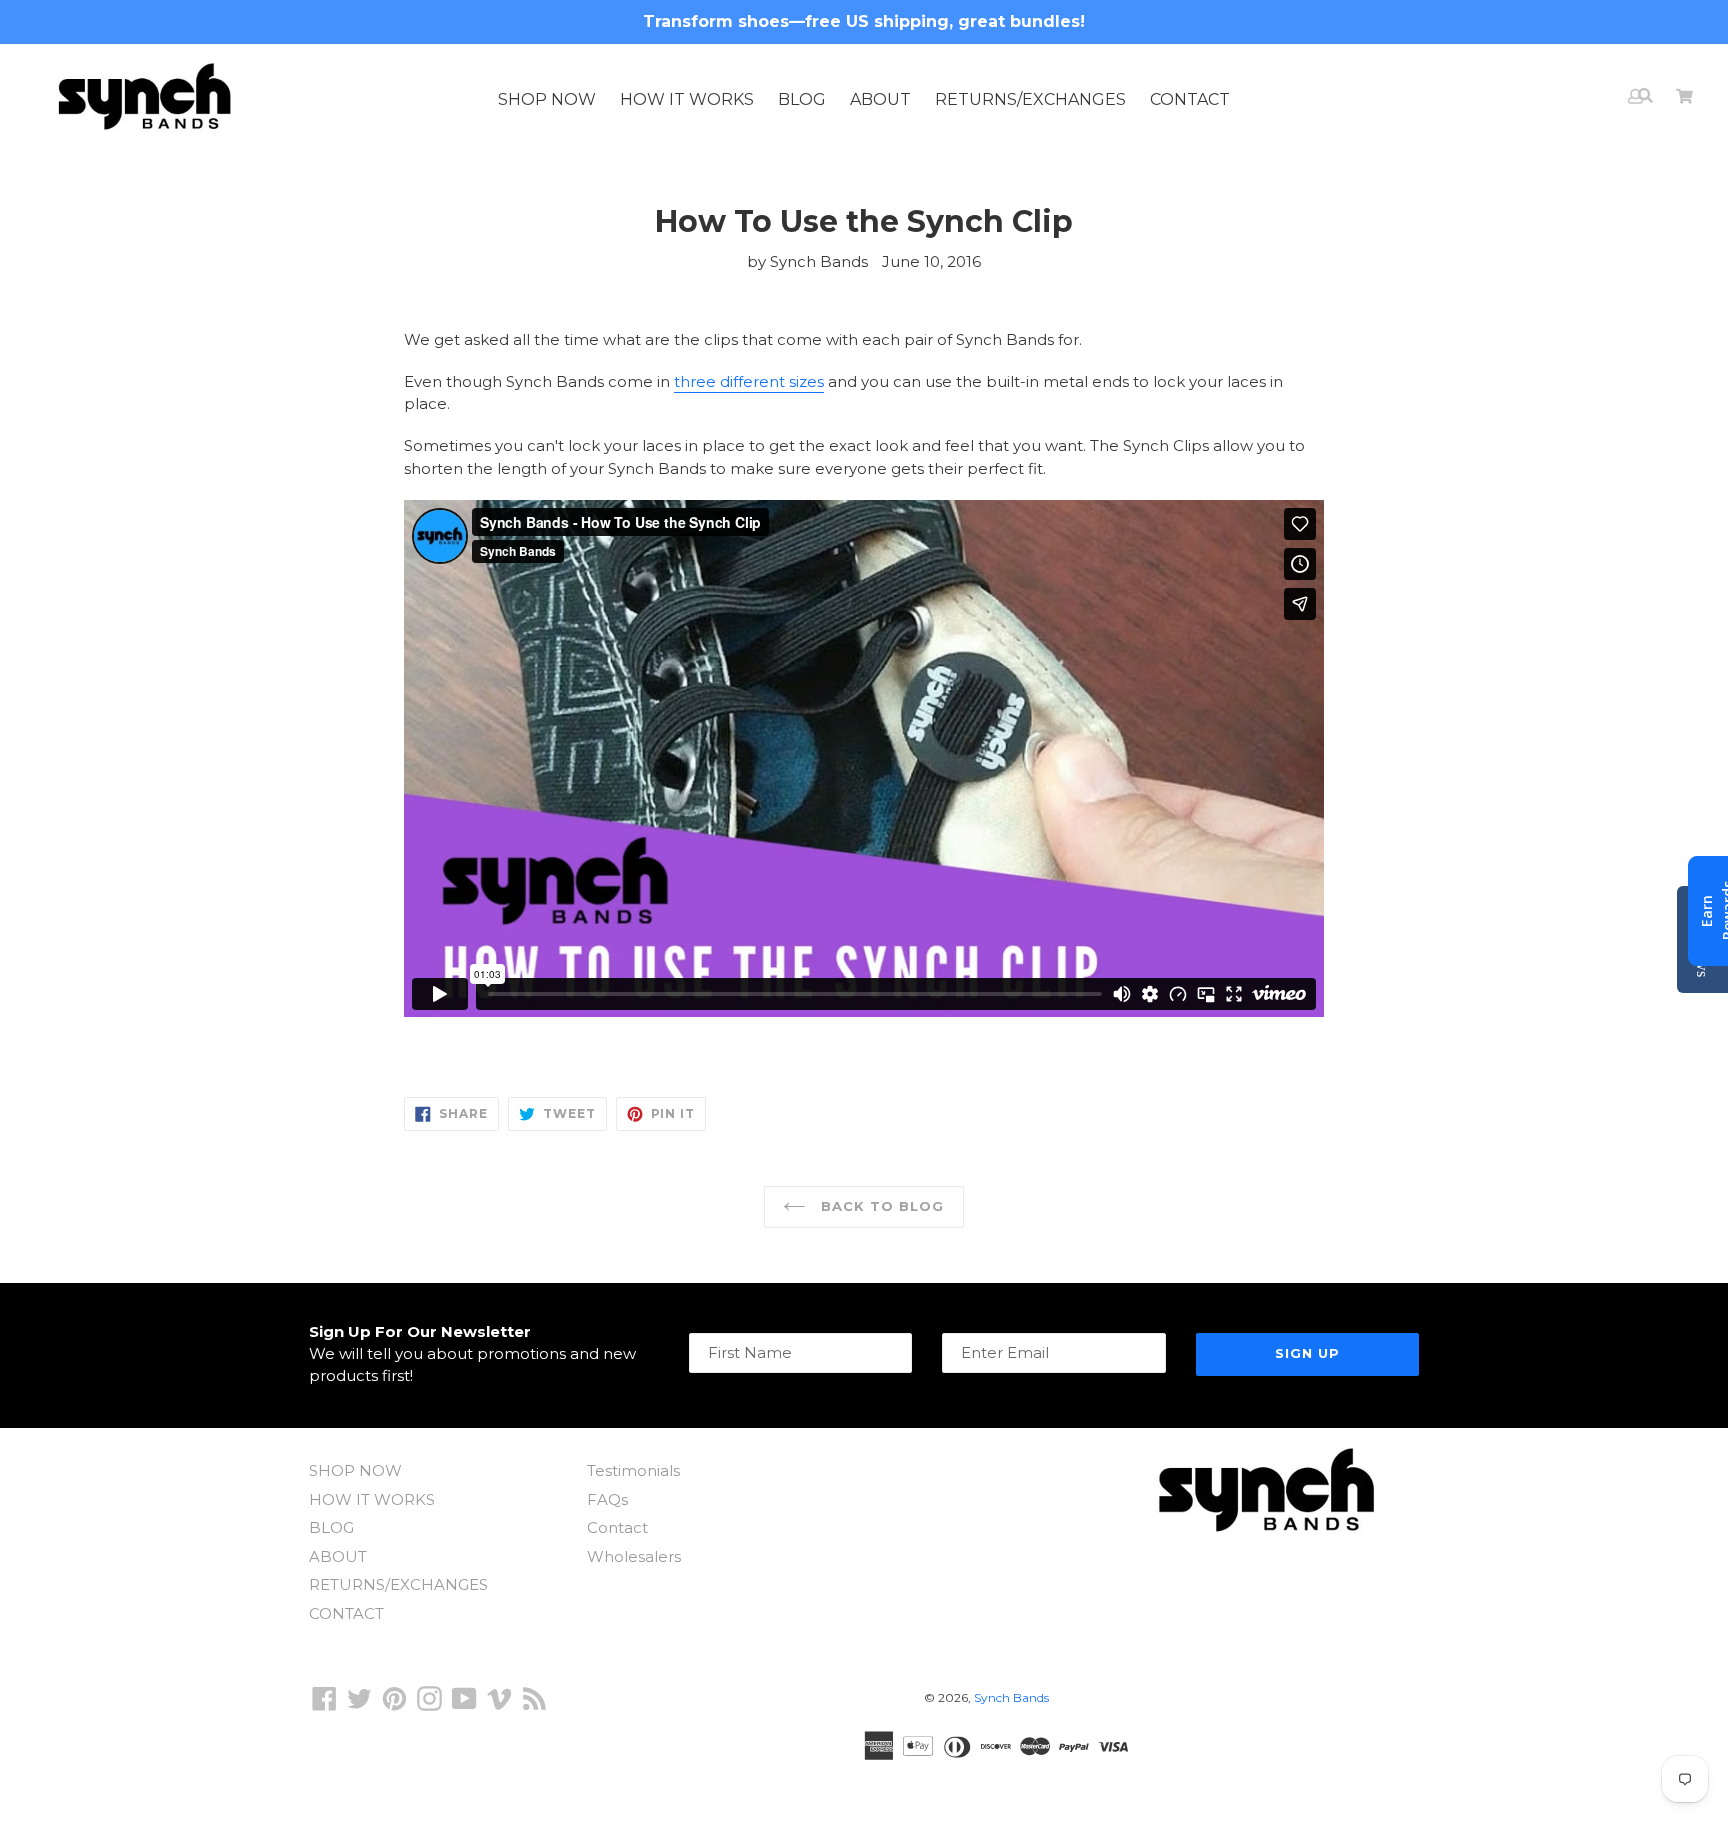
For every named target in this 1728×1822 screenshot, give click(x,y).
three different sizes (749, 381)
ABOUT (880, 99)
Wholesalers (634, 1556)
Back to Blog (880, 1206)
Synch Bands (1011, 1697)
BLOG (802, 99)
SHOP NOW (547, 99)
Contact (617, 1527)
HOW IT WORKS (687, 99)
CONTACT (1190, 99)
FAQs (607, 1499)
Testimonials (633, 1470)
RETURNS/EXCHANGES (1030, 99)
